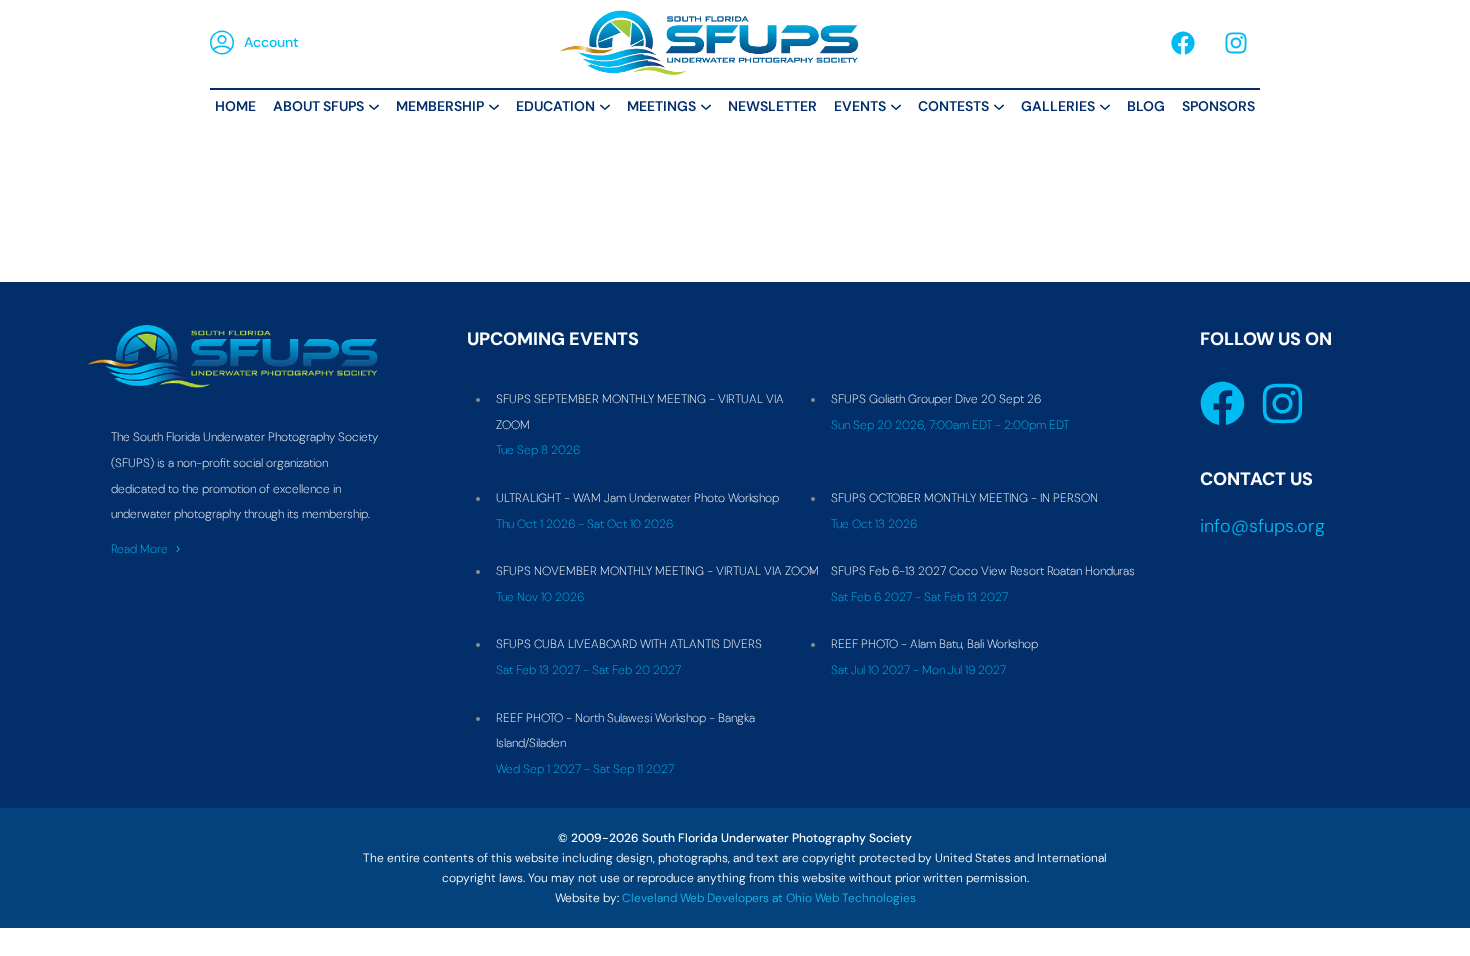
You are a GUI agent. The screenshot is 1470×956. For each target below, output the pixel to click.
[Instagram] (1236, 43)
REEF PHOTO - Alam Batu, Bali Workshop (934, 644)
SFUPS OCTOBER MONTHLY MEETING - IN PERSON (964, 498)
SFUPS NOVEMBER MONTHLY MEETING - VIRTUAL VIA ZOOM (657, 571)
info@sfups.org (1262, 526)
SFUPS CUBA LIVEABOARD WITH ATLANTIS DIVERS (629, 644)
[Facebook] (1183, 43)
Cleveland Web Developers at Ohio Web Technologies (769, 898)
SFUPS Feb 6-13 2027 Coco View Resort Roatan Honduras (983, 571)
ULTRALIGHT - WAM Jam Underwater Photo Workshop (637, 498)
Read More (139, 549)
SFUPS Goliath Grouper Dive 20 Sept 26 (936, 399)
